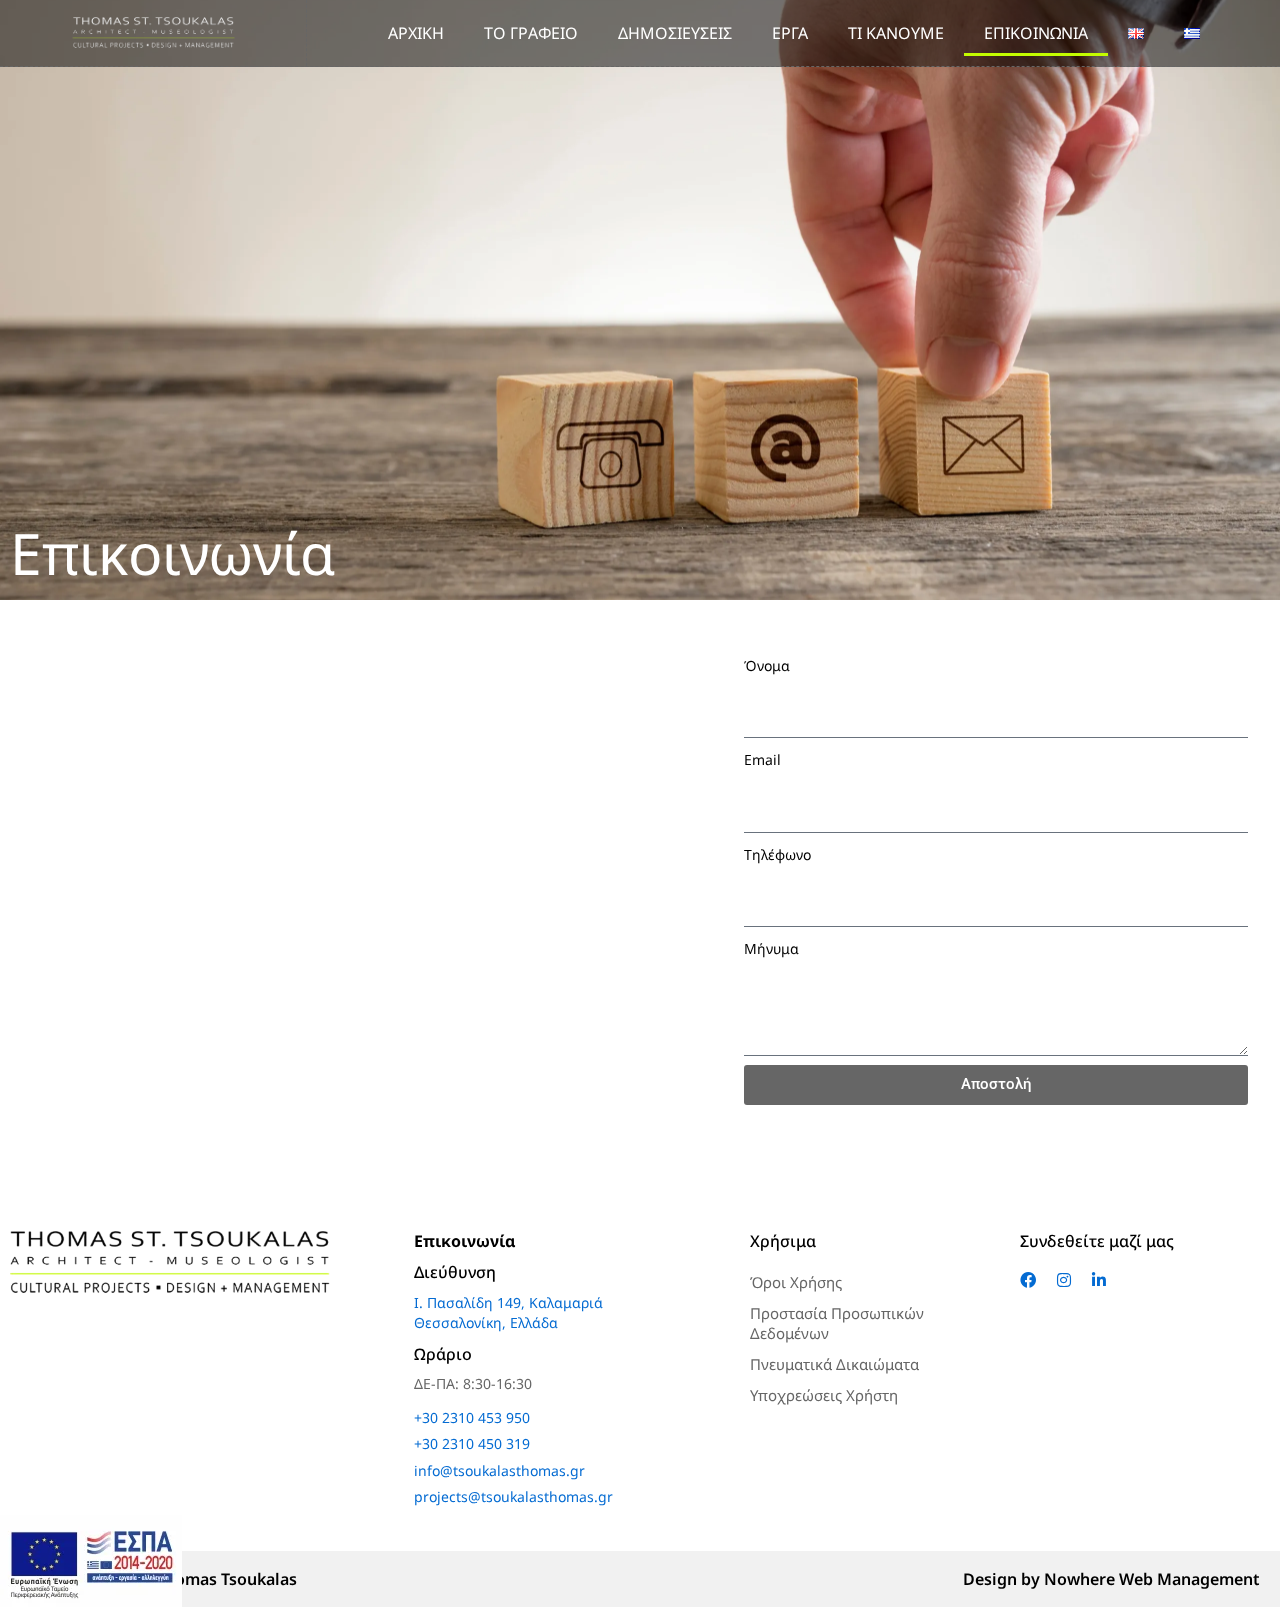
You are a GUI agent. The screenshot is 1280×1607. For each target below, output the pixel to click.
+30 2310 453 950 (472, 1417)
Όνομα (767, 665)
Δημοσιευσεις (675, 33)
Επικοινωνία (465, 1241)
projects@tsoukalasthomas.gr (513, 1496)
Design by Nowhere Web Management (1111, 1579)
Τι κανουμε (896, 33)
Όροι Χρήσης (796, 1282)
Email (762, 759)
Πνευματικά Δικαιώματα (834, 1364)
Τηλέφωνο (777, 854)
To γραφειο (531, 33)
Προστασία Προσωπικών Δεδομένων (837, 1323)
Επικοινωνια (1036, 33)
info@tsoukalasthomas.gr (499, 1470)
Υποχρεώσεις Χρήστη (824, 1395)
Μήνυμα (771, 948)
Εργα (790, 33)
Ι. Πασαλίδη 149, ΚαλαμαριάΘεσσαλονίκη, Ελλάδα (508, 1312)
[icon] (1030, 1280)
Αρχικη (416, 33)
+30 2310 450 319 (472, 1443)
